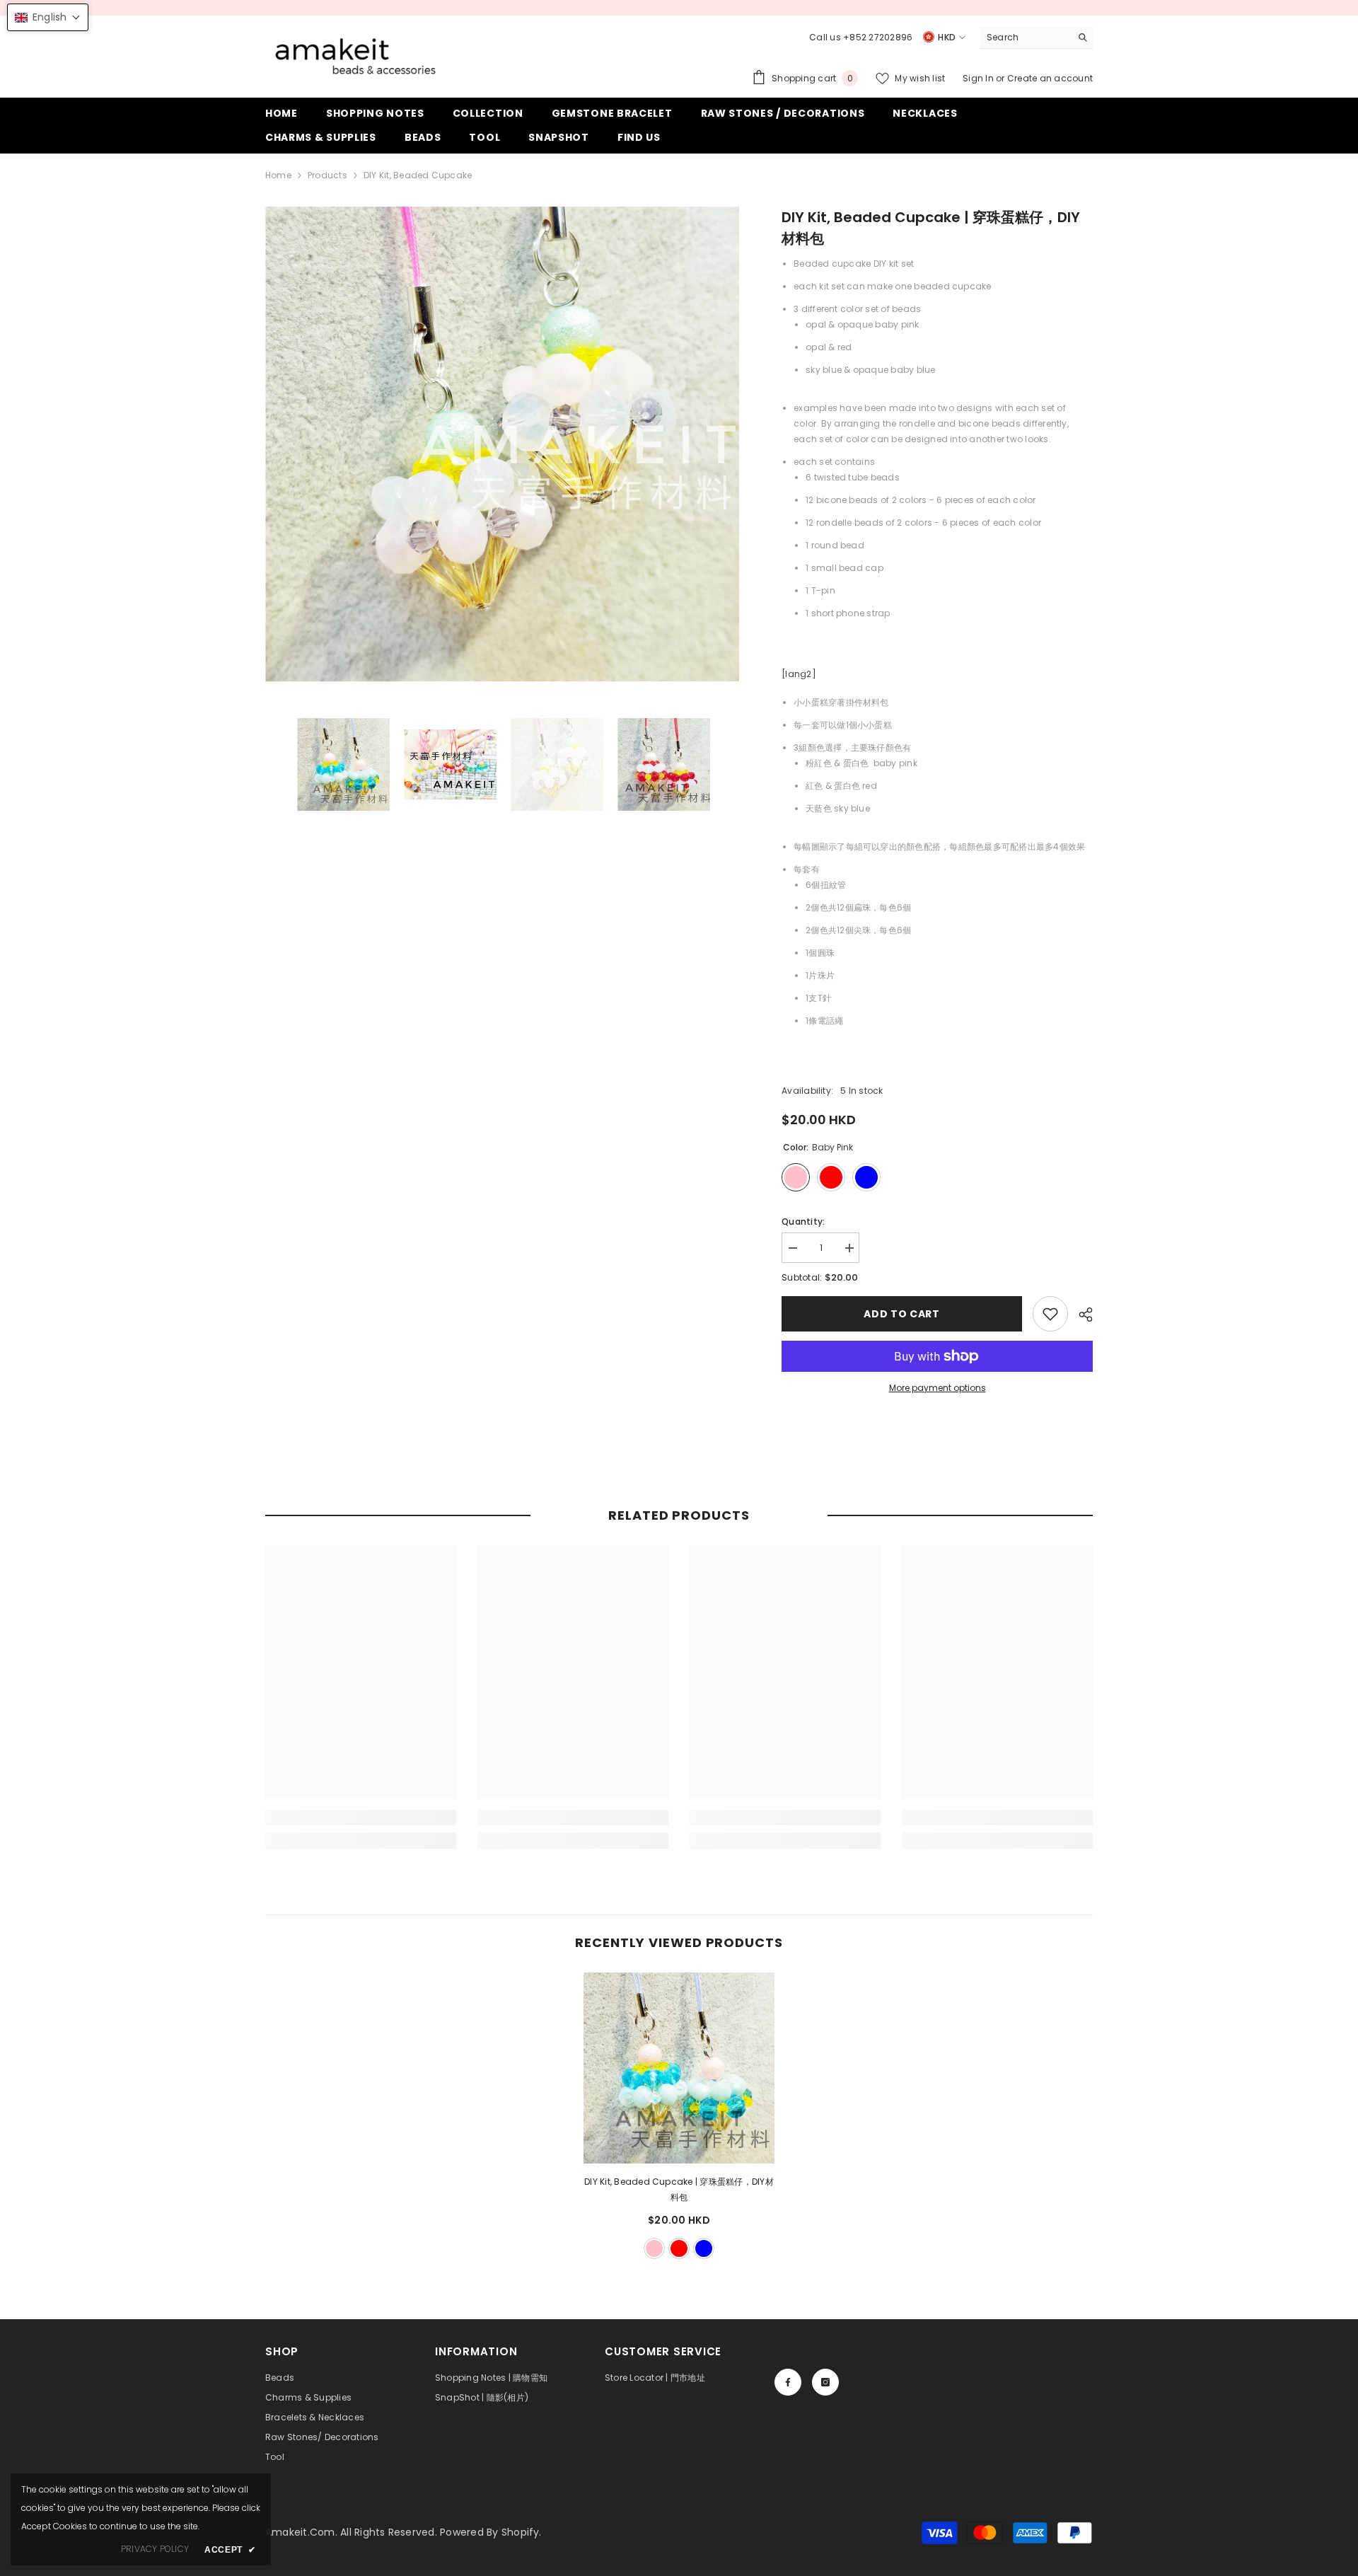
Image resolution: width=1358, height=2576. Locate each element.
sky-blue (704, 2248)
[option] (503, 444)
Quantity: (803, 1221)
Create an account (1050, 78)
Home (278, 175)
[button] (48, 17)
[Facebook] (788, 2382)
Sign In (979, 78)
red (679, 2248)
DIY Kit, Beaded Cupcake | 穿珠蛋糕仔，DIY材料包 (679, 2189)
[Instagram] (825, 2382)
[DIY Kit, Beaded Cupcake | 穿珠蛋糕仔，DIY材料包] (679, 2068)
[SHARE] (1080, 1315)
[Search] (1036, 38)
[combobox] (1025, 37)
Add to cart (902, 1314)
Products (327, 175)
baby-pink (654, 2248)
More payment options (938, 1388)
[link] (1050, 1314)
